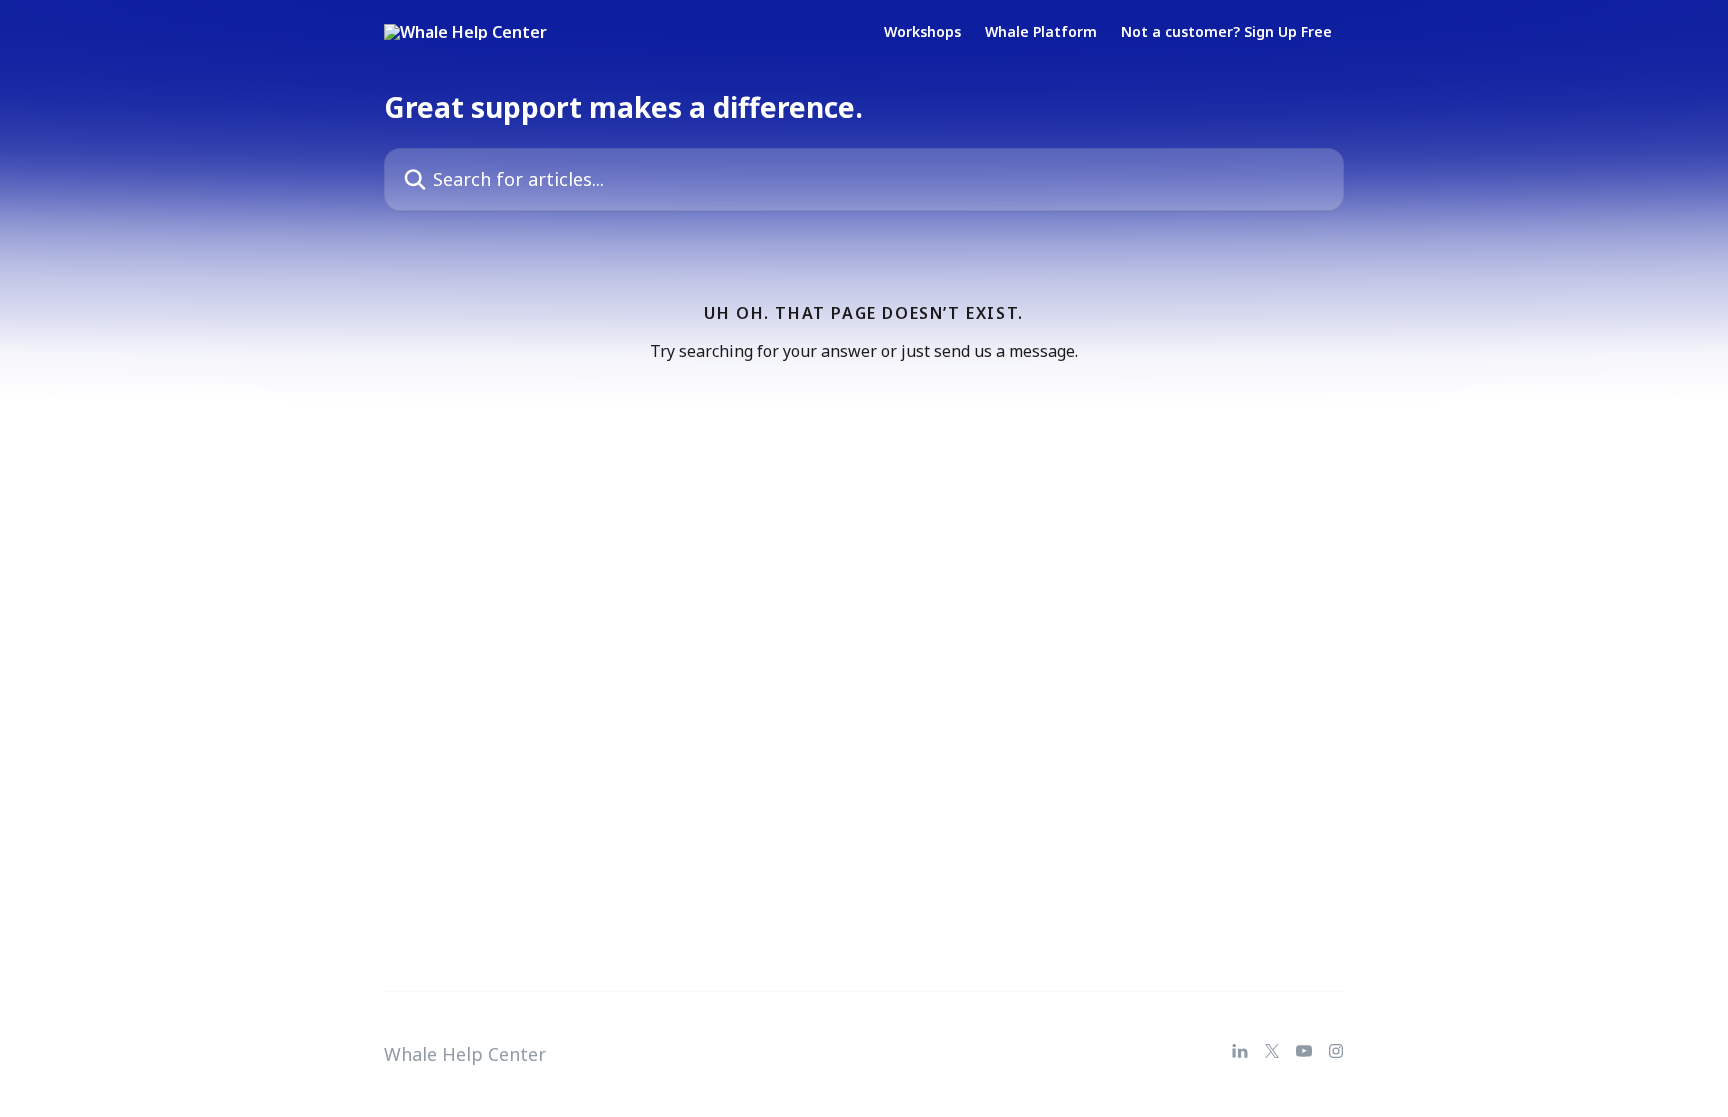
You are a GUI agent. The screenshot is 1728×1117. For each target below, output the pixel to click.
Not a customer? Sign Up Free (1226, 32)
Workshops (922, 32)
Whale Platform (1041, 32)
